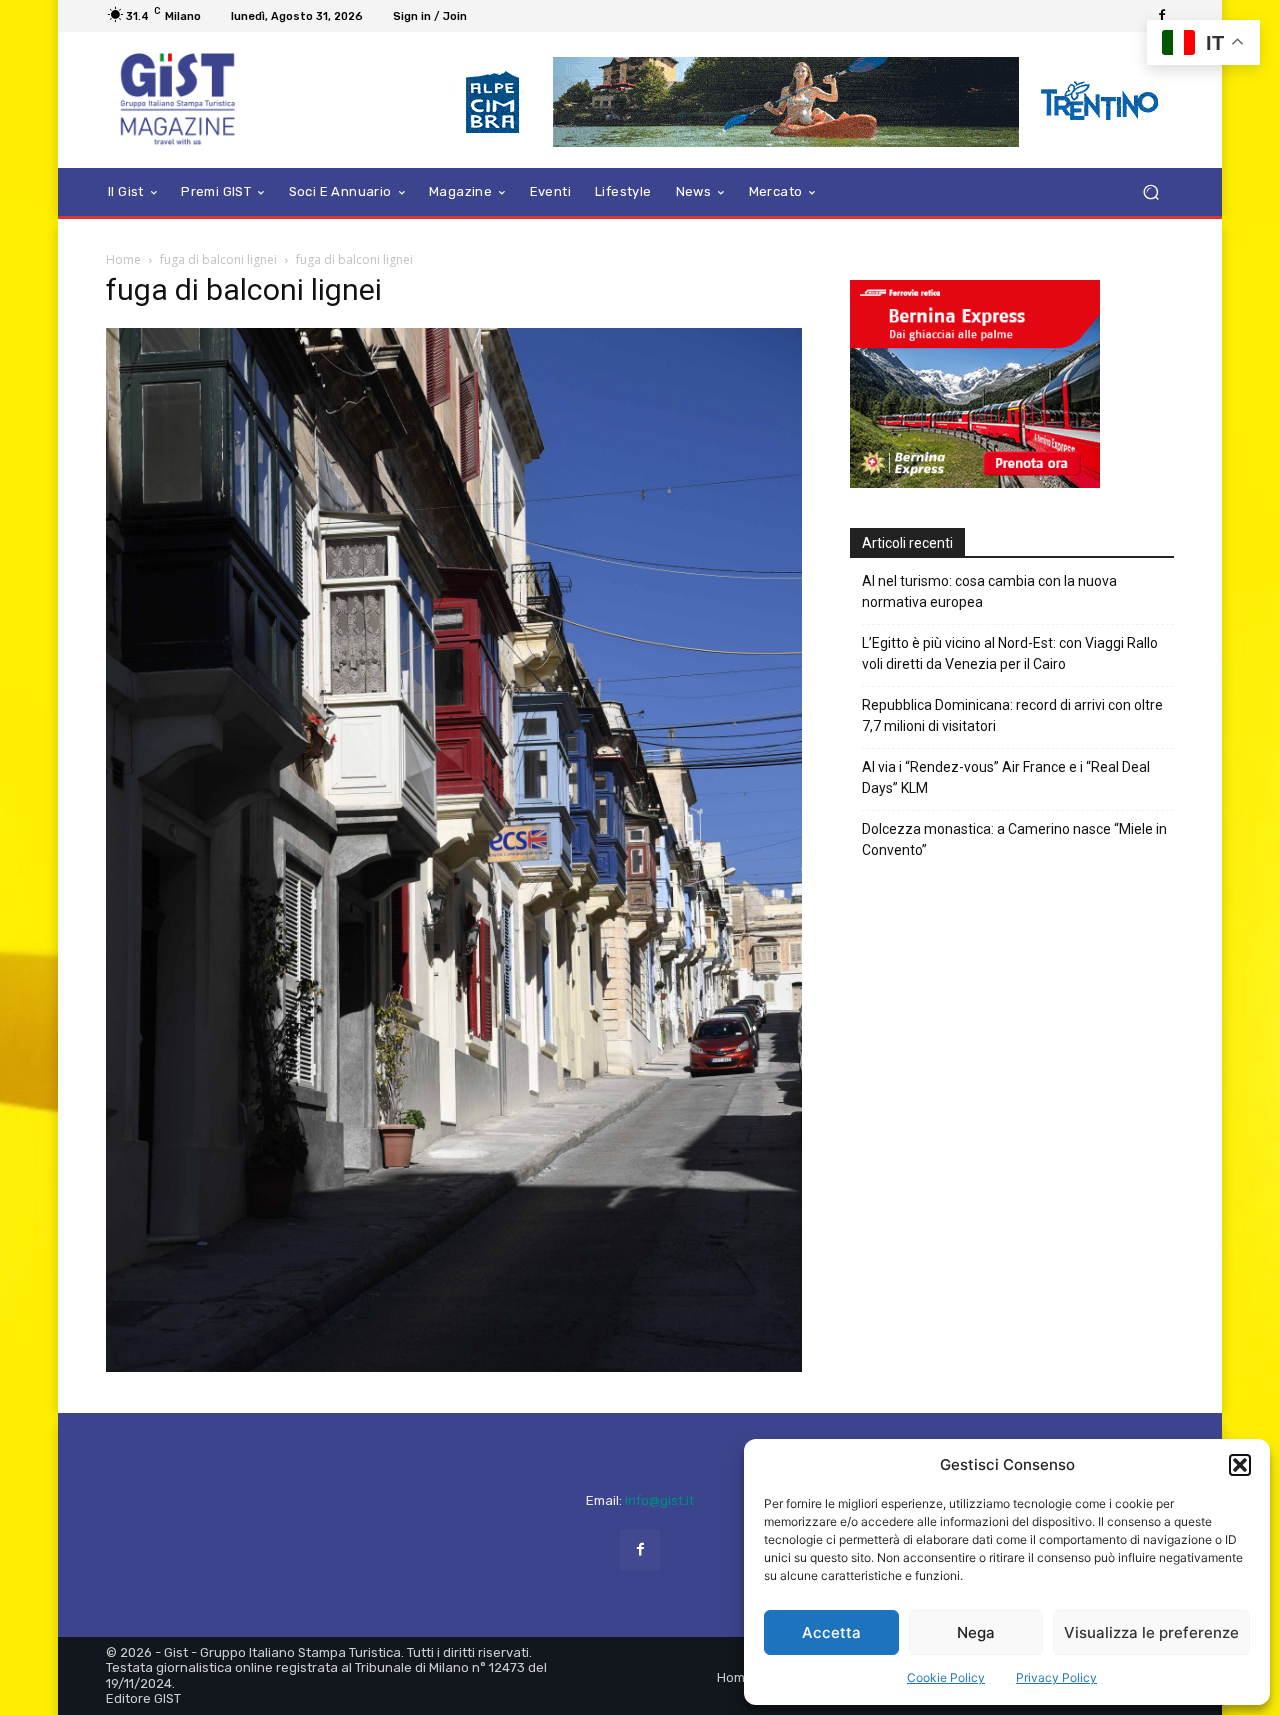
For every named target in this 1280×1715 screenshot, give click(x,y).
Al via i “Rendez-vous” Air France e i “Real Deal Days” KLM (1006, 777)
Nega (976, 1632)
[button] (1240, 1465)
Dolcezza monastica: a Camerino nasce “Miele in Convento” (1014, 839)
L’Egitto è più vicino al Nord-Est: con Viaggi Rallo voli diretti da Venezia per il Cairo (1010, 653)
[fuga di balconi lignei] (454, 1366)
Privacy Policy (1056, 1677)
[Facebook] (1162, 16)
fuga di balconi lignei (218, 259)
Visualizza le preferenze (1151, 1632)
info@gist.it (659, 1500)
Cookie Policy (946, 1677)
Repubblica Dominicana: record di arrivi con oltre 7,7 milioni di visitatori (1012, 715)
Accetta (831, 1632)
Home (123, 259)
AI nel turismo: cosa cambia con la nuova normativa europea (989, 591)
